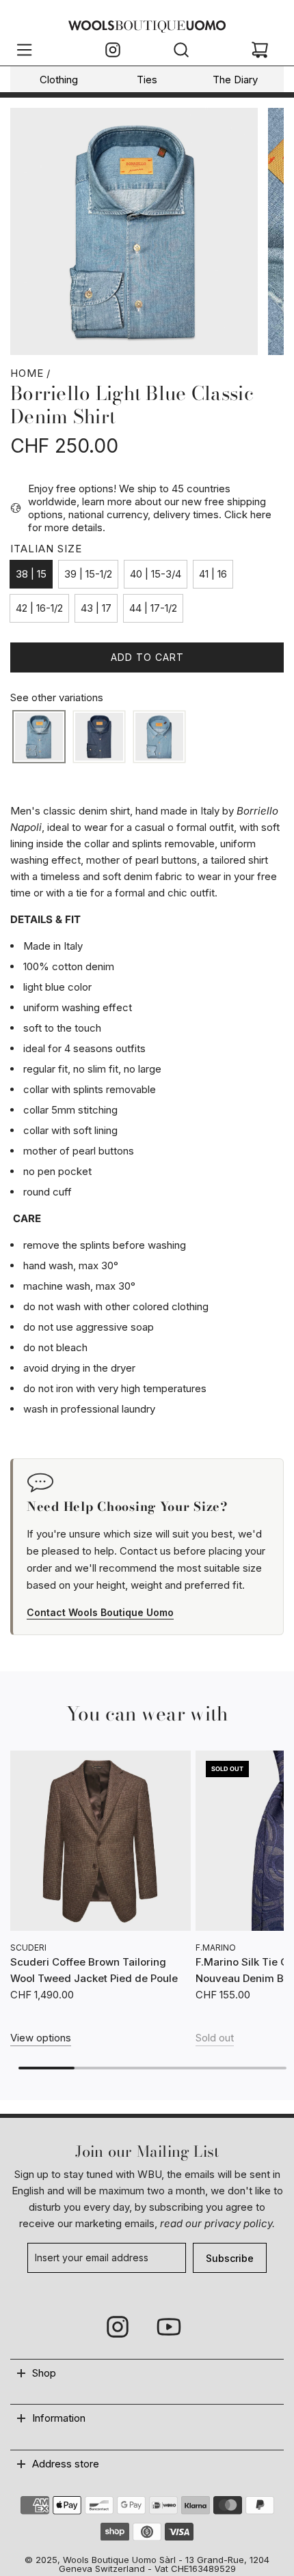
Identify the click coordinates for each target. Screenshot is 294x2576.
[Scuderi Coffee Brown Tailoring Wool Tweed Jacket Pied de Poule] (101, 1841)
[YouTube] (168, 2327)
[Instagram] (113, 52)
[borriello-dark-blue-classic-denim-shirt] (99, 737)
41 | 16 (213, 574)
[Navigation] (24, 52)
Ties (147, 80)
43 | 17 (96, 608)
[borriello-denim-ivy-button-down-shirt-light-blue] (159, 737)
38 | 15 (31, 574)
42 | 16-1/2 (39, 608)
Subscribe (230, 2258)
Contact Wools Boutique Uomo (100, 1612)
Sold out (215, 2038)
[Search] (181, 52)
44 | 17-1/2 (153, 608)
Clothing (59, 80)
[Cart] (260, 52)
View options (41, 2038)
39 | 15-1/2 (88, 574)
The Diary (235, 80)
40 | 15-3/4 (156, 574)
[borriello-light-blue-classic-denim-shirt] (39, 737)
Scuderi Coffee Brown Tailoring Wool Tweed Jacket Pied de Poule (94, 1970)
